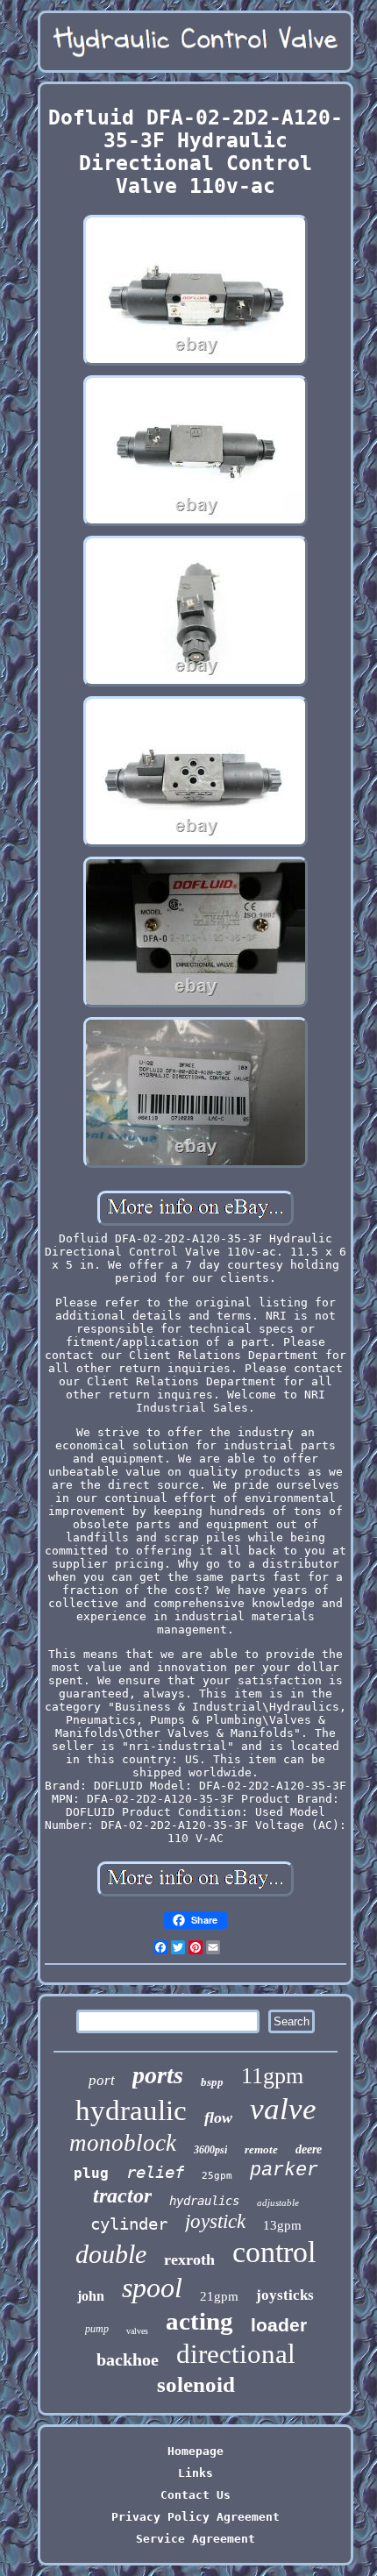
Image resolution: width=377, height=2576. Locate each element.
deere (309, 2149)
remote (261, 2149)
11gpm (272, 2076)
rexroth (189, 2259)
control (274, 2252)
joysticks (285, 2295)
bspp (212, 2082)
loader (279, 2325)
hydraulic (131, 2110)
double (111, 2254)
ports (158, 2075)
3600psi (210, 2150)
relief (155, 2172)
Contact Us (196, 2495)
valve (283, 2109)
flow (218, 2117)
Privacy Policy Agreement (196, 2517)
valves (137, 2331)
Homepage (196, 2451)
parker (284, 2170)
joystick (215, 2221)
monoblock (123, 2143)
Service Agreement (196, 2539)
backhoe (128, 2359)
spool (152, 2288)
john (91, 2296)
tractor (122, 2195)
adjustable (278, 2202)
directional (236, 2354)
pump (97, 2329)
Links (196, 2473)
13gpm (282, 2225)
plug (91, 2173)
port (102, 2080)
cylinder (129, 2224)
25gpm (217, 2176)
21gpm (219, 2296)
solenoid (196, 2384)
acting (199, 2321)
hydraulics (204, 2201)
